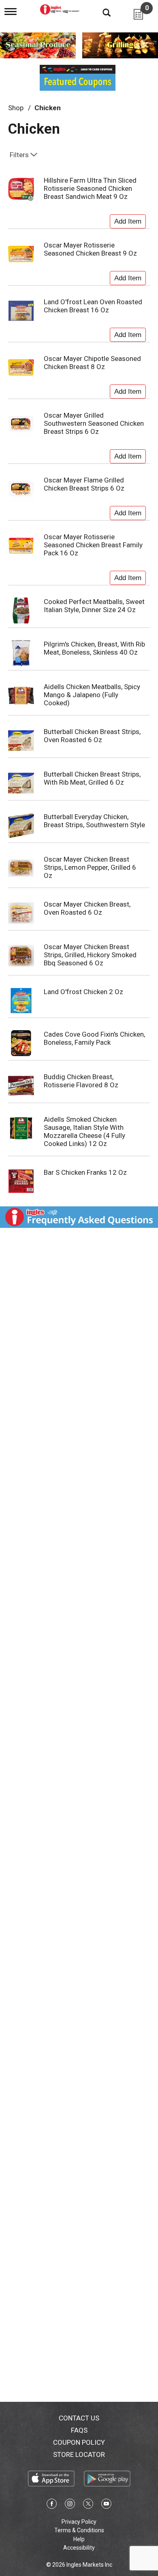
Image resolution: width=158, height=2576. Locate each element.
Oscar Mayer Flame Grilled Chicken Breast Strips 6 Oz (84, 484)
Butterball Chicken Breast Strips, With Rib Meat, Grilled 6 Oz (92, 778)
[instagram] (70, 2505)
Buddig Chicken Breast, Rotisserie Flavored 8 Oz (81, 1081)
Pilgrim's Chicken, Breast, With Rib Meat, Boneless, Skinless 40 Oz (94, 648)
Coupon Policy (79, 2442)
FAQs (79, 2430)
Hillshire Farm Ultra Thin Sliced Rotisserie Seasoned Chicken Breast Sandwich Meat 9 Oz (90, 188)
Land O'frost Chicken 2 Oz (83, 992)
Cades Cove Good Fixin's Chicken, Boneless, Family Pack (94, 1038)
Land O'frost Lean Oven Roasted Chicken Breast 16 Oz (93, 306)
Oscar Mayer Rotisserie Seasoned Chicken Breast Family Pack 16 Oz (93, 545)
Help (79, 2539)
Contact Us (79, 2418)
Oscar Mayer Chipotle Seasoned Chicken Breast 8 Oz (92, 363)
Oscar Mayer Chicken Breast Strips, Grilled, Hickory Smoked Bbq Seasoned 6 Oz (90, 955)
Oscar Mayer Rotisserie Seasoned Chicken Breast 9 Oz (90, 249)
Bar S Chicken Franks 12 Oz (85, 1172)
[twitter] (88, 2505)
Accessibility (79, 2548)
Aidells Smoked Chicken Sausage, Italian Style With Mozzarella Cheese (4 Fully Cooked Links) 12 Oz (84, 1131)
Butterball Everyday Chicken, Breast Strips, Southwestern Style (94, 821)
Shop (16, 108)
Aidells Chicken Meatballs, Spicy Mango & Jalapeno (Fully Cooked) (92, 695)
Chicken (48, 108)
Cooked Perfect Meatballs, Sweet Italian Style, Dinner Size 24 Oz (94, 606)
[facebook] (52, 2505)
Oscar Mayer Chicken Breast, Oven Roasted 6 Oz (87, 908)
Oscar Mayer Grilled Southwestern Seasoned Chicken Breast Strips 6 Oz (94, 423)
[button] (128, 220)
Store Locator (79, 2454)
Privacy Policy (79, 2522)
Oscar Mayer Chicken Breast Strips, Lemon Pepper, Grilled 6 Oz (90, 867)
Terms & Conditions (79, 2530)
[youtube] (106, 2505)
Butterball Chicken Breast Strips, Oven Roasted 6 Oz (92, 736)
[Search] (100, 12)
